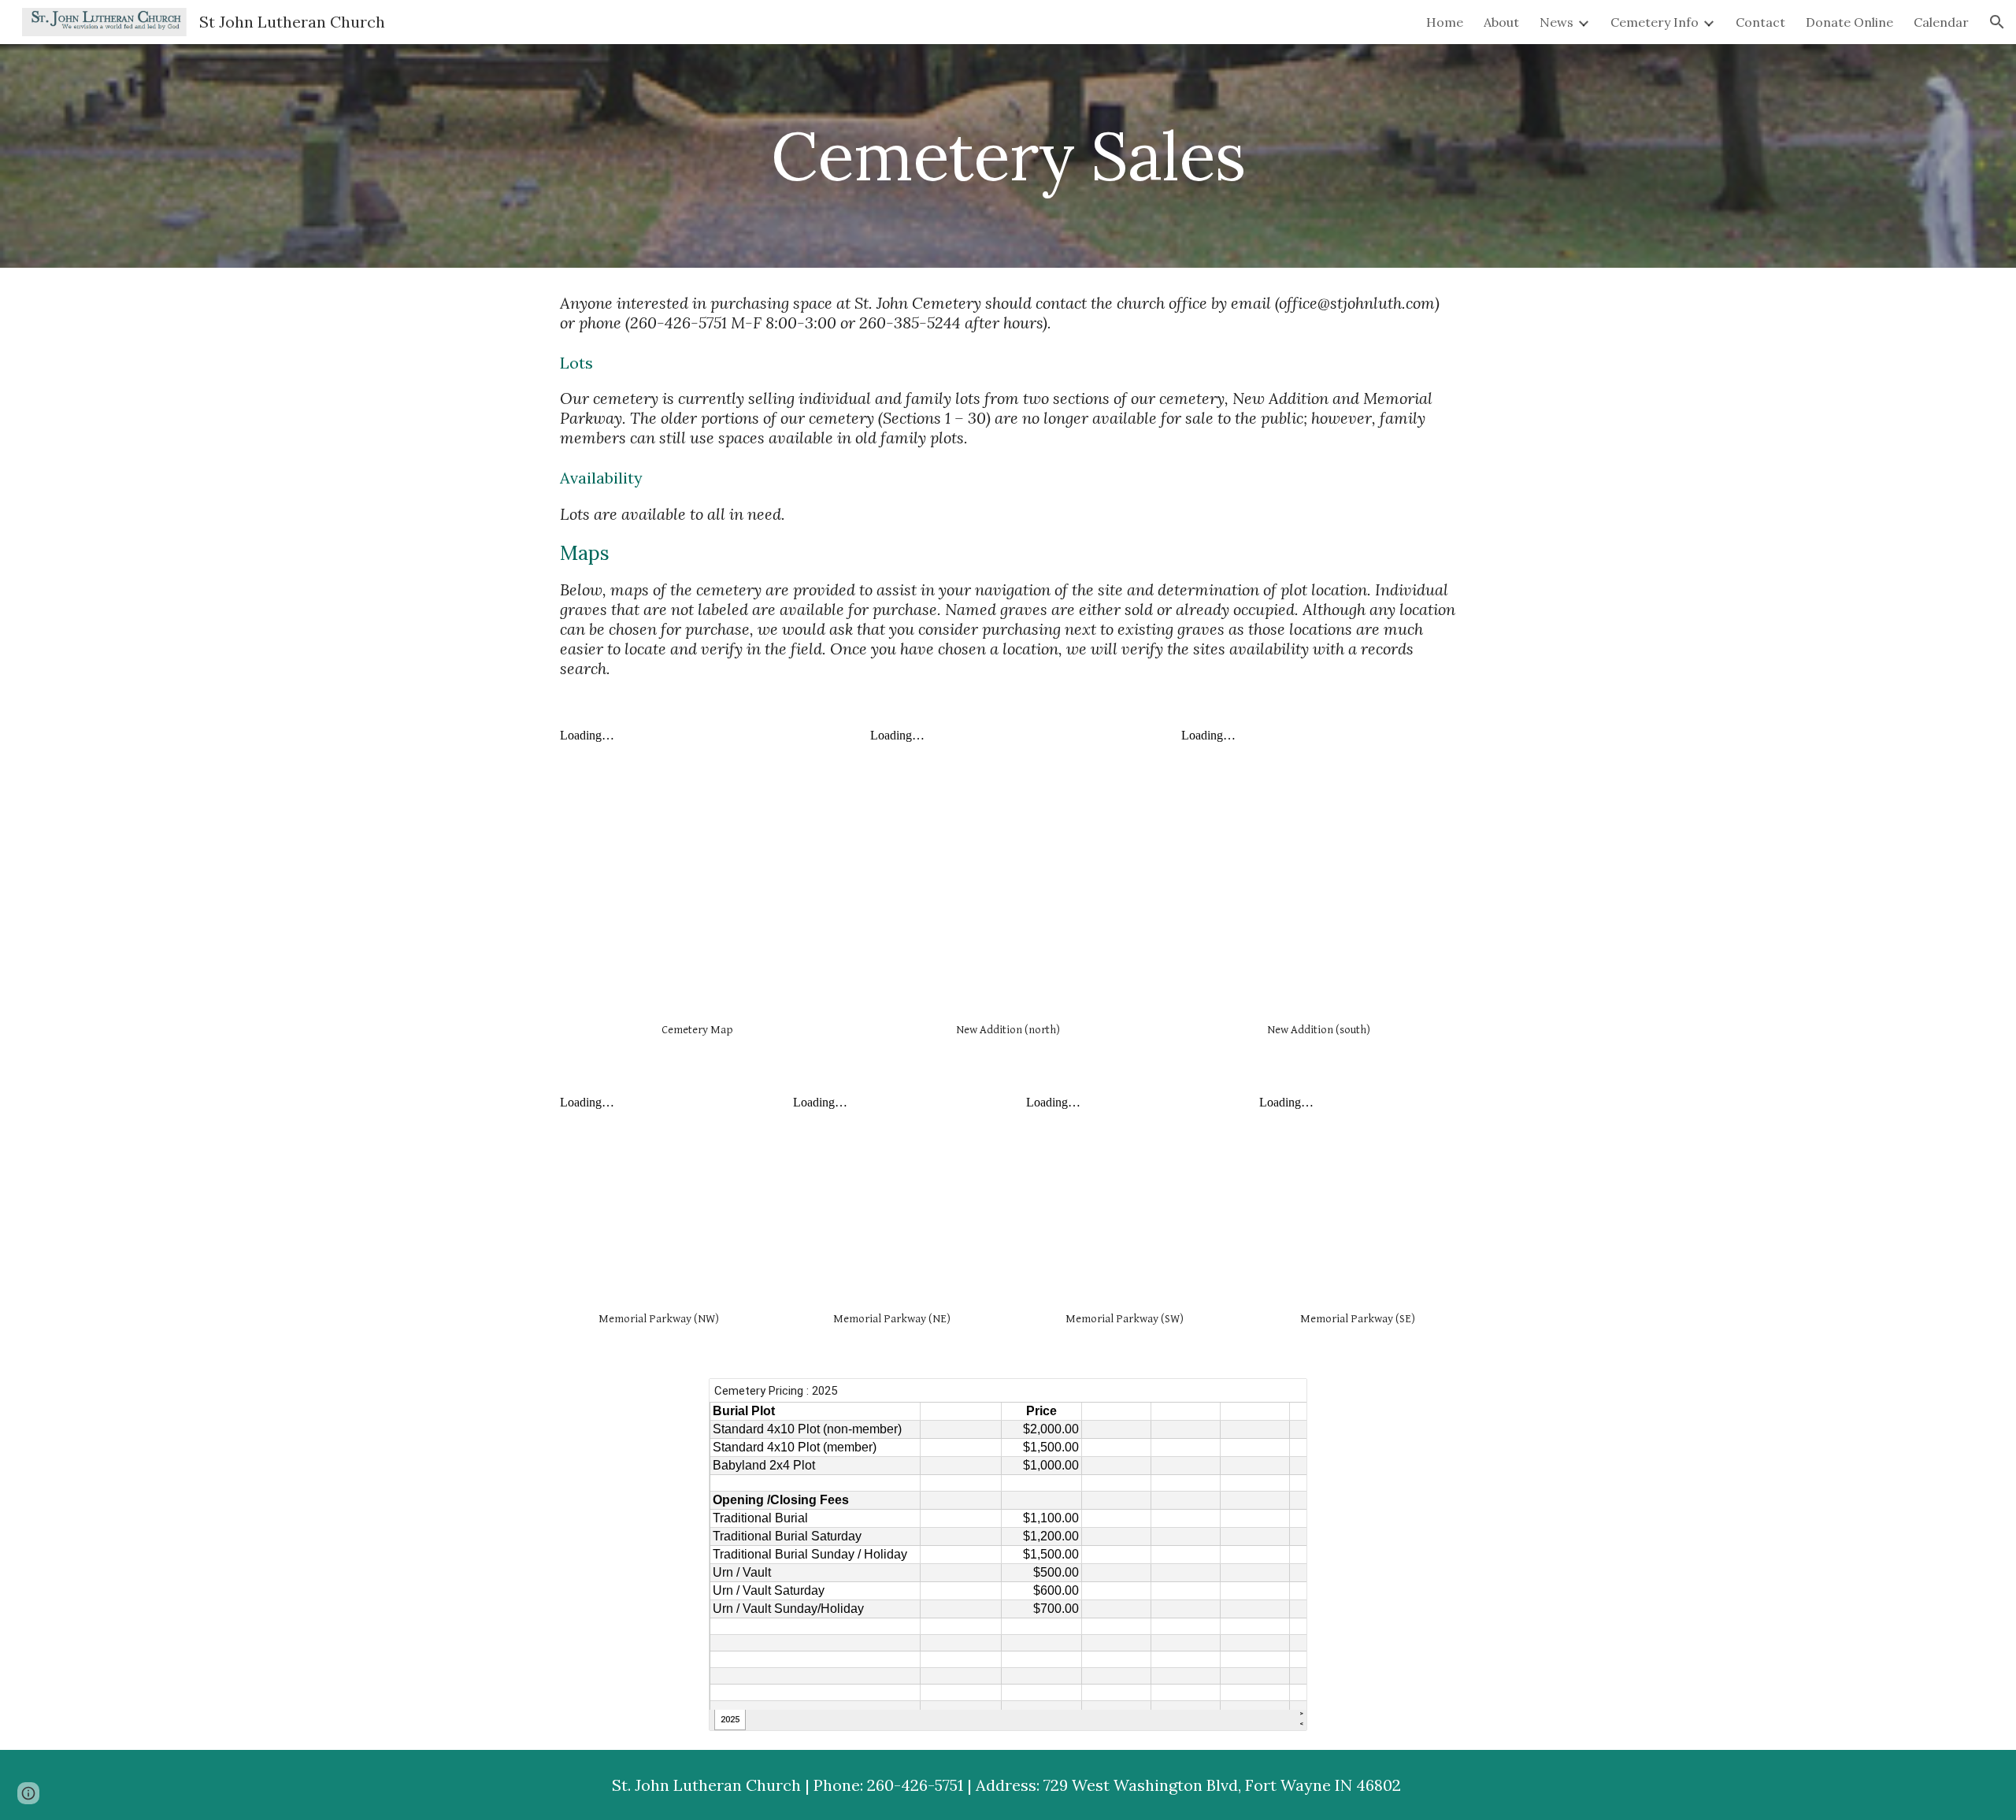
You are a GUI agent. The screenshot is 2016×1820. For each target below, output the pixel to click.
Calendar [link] (1941, 22)
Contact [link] (1760, 22)
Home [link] (1445, 22)
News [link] (1556, 22)
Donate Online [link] (1849, 22)
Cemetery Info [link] (1655, 22)
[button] (1997, 22)
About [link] (1501, 22)
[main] (1008, 156)
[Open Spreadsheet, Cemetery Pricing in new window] (1277, 1399)
